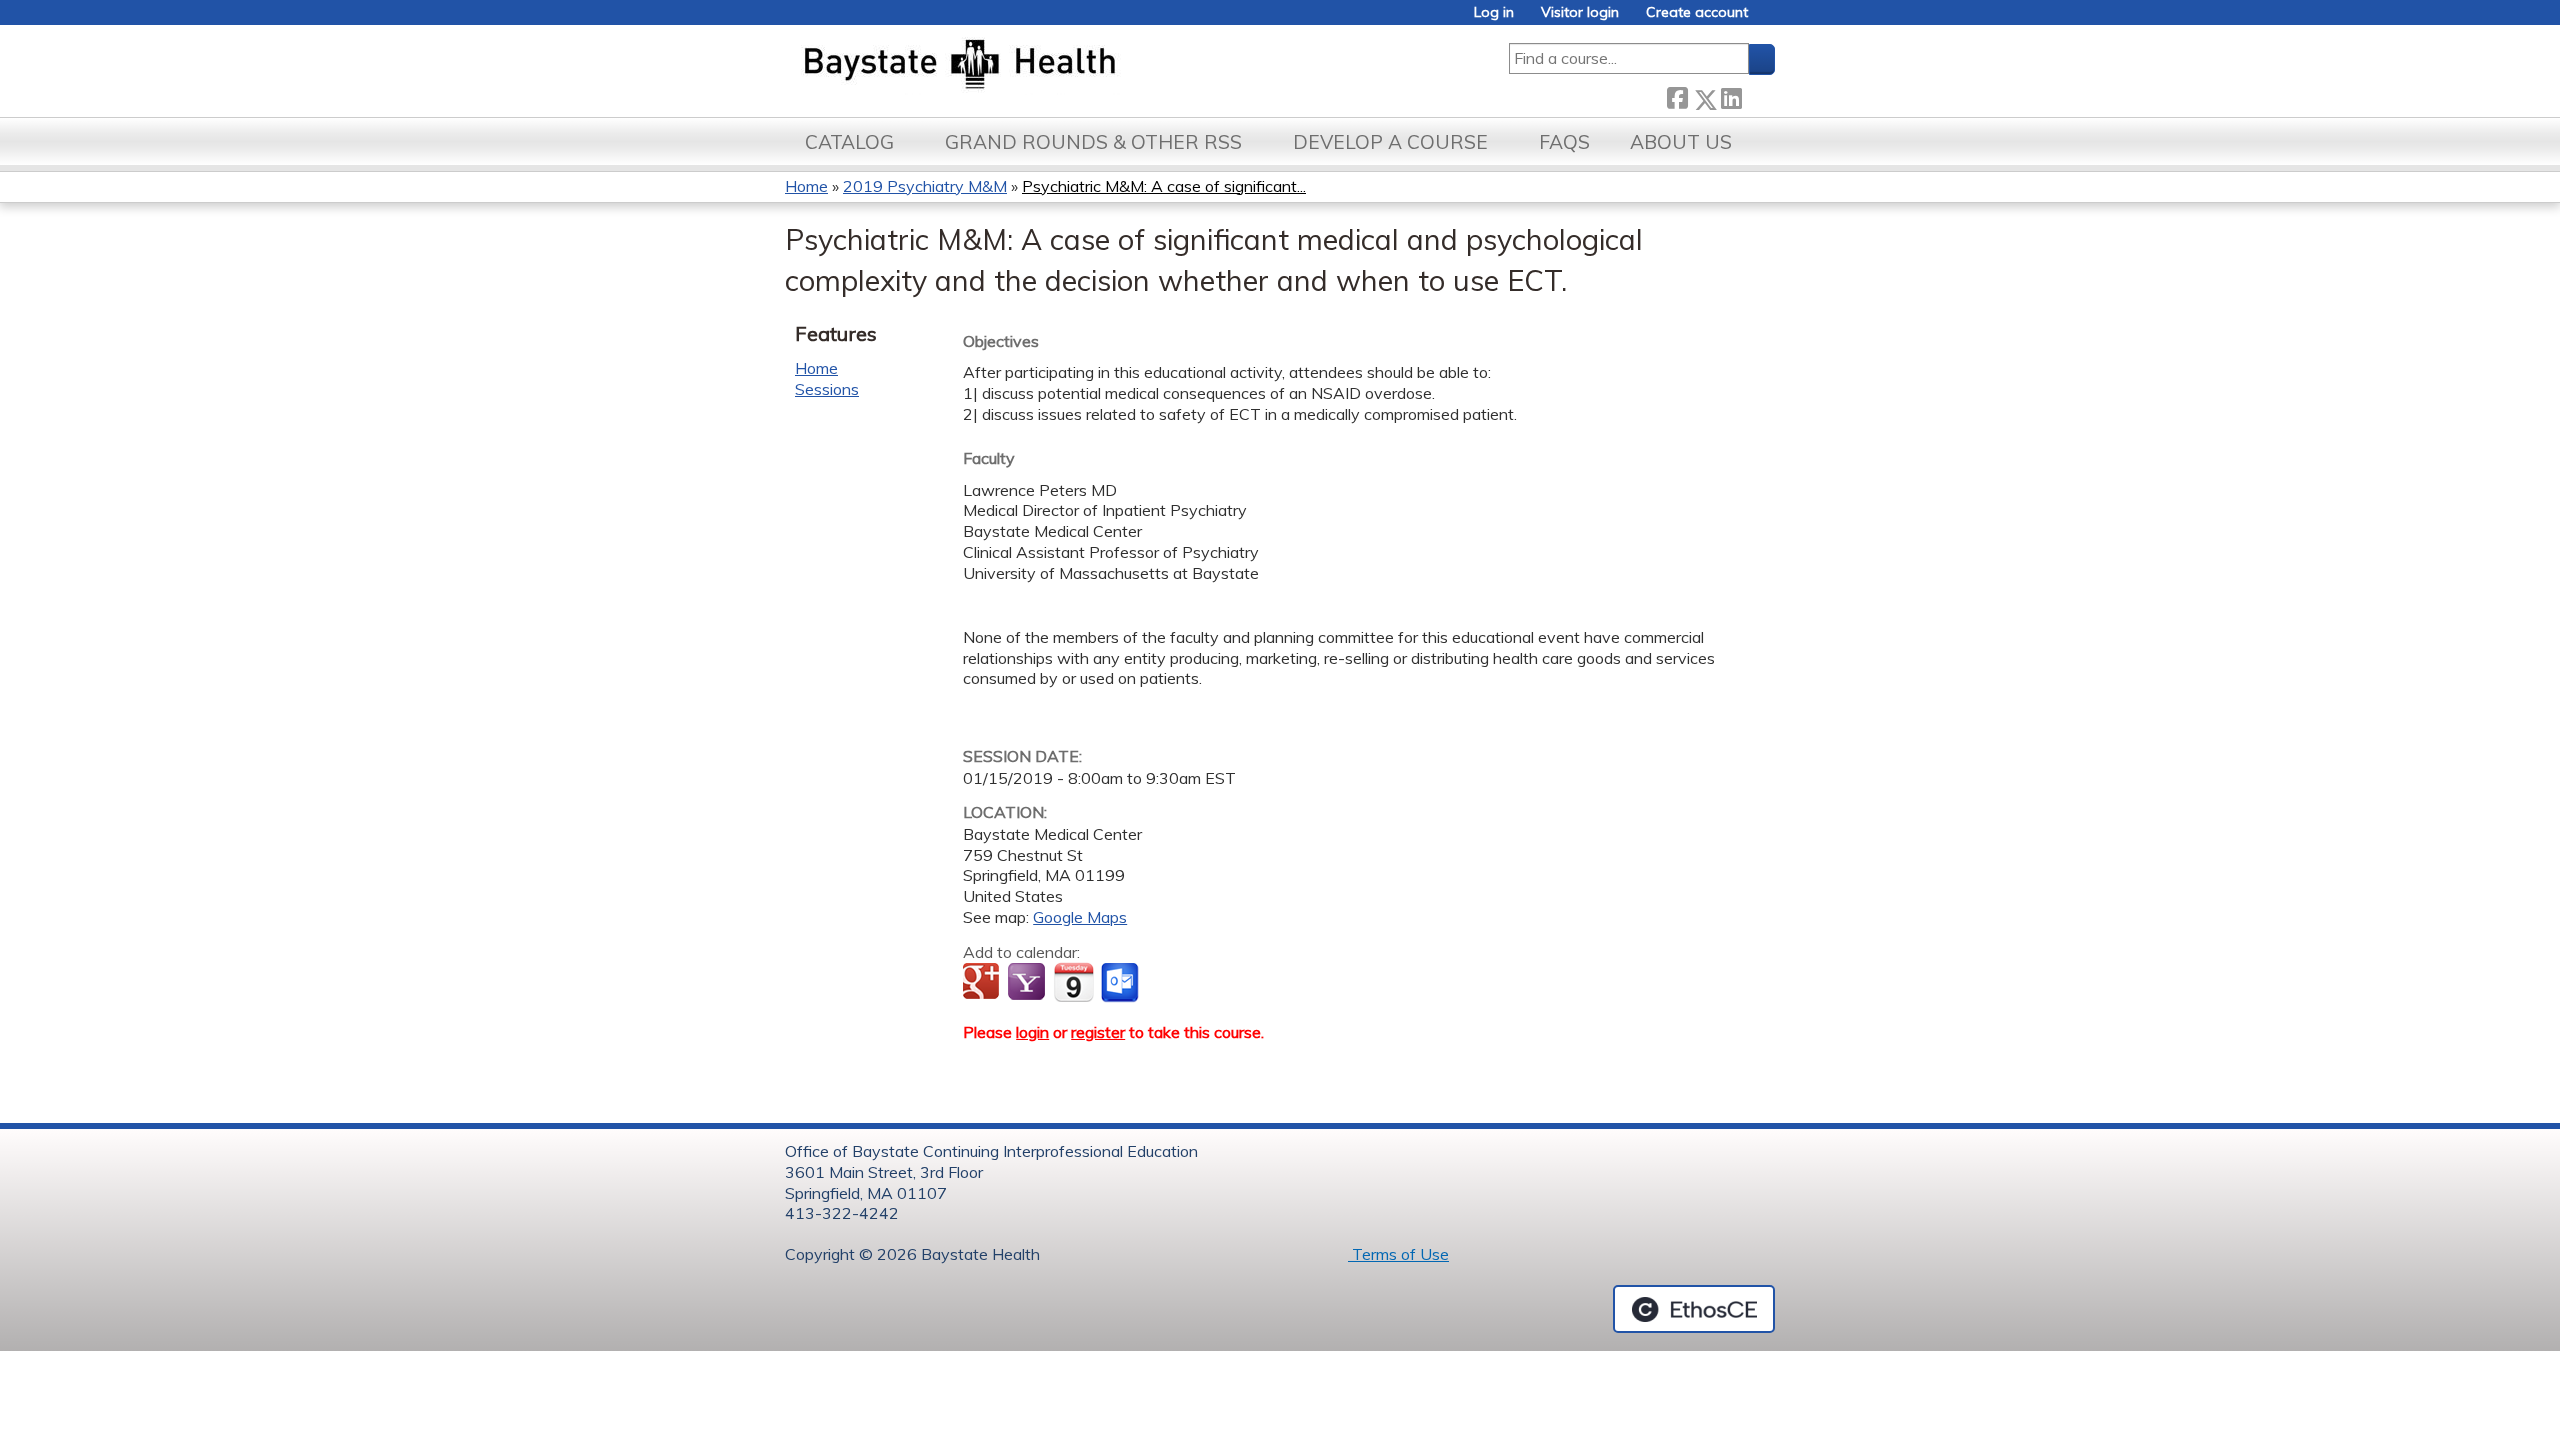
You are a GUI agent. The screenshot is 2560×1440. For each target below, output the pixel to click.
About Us (1681, 142)
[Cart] (1769, 19)
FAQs (1564, 142)
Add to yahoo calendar (1028, 983)
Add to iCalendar (1073, 982)
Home (806, 186)
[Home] (1053, 66)
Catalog (849, 142)
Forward (1758, 95)
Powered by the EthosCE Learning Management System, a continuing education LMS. (1694, 1309)
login (1032, 1032)
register (1098, 1032)
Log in (1494, 12)
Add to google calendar (983, 983)
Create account (1697, 12)
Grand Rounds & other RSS (1093, 142)
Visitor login (1580, 12)
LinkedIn (1731, 95)
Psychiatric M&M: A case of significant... (1164, 186)
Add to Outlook (1121, 983)
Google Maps (1080, 917)
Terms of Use (1398, 1254)
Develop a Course (1390, 142)
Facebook (1677, 95)
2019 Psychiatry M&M (925, 186)
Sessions (827, 389)
